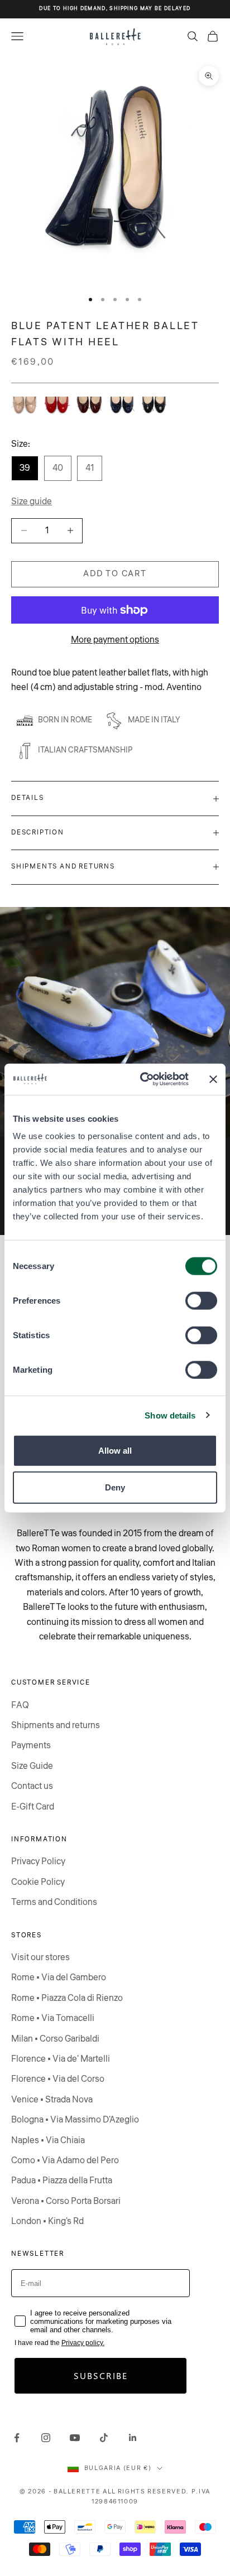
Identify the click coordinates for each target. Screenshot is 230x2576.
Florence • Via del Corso (58, 2079)
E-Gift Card (33, 1807)
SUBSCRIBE (101, 2375)
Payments (31, 1745)
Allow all (115, 1451)
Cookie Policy (38, 1882)
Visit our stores (40, 1957)
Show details (170, 1415)
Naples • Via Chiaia (48, 2140)
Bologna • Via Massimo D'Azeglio (75, 2120)
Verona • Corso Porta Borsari (66, 2201)
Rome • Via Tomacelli (53, 2018)
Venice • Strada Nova (52, 2100)
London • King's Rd (47, 2221)
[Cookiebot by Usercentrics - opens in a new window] (142, 1079)
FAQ (20, 1705)
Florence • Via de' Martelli (61, 2059)
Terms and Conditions (54, 1902)
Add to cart (115, 574)
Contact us (32, 1786)
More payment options (115, 640)
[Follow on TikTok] (104, 2438)
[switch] (201, 1301)
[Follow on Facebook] (17, 2438)
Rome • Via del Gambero (59, 1977)
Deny (115, 1487)
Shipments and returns (56, 1725)
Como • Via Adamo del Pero (65, 2160)
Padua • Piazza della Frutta (62, 2181)
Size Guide (32, 1766)
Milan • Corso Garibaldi (55, 2039)
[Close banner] (213, 1079)
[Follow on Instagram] (46, 2438)
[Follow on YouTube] (75, 2438)
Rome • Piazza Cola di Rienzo (67, 1998)
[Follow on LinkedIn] (133, 2438)
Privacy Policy (38, 1861)
